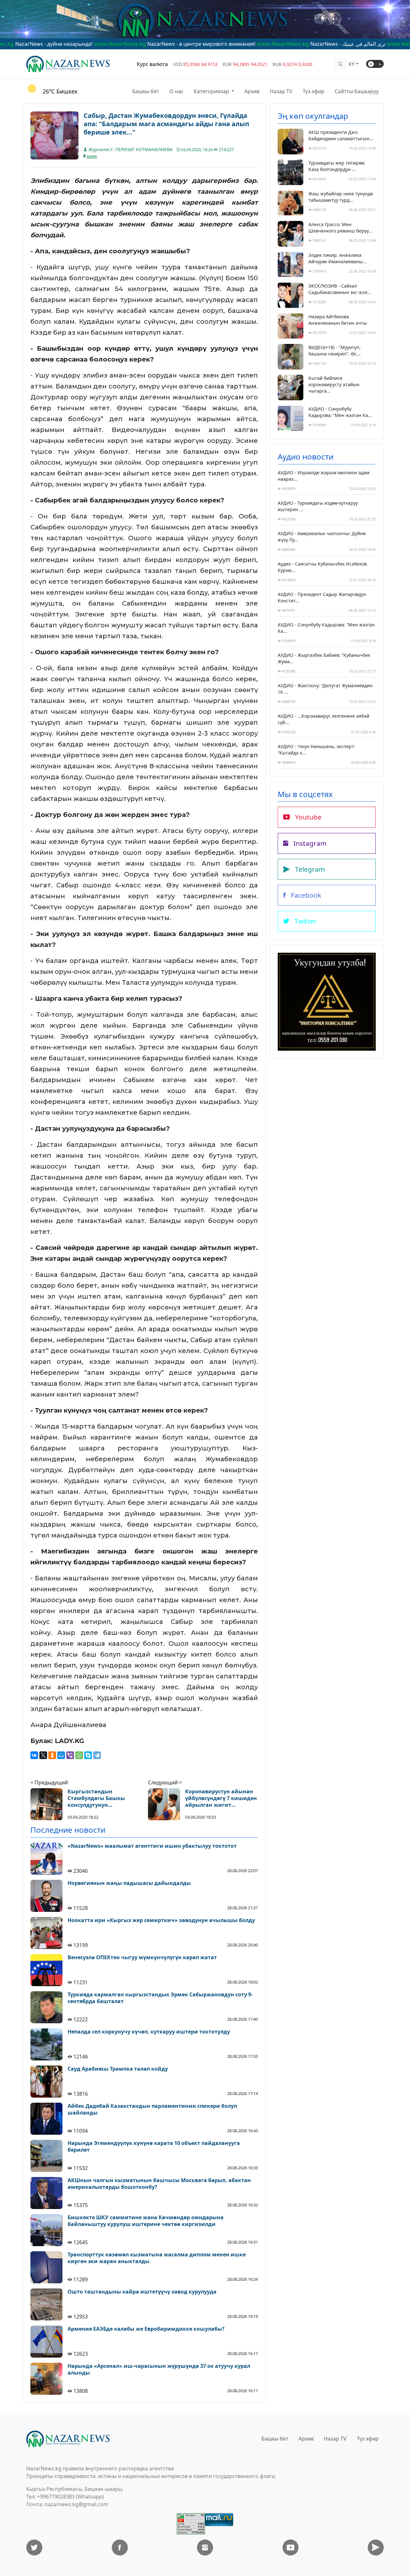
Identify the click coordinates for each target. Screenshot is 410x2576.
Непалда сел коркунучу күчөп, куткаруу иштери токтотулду (149, 2032)
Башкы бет (146, 91)
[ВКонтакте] (34, 1755)
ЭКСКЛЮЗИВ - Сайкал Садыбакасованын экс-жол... (340, 289)
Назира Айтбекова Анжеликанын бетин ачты (338, 320)
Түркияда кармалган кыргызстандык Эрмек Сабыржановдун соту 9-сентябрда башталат (160, 1998)
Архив (252, 91)
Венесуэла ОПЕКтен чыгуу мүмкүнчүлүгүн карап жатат (142, 1957)
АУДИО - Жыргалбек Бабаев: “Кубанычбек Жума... (324, 658)
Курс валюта (152, 64)
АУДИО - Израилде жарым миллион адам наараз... (324, 476)
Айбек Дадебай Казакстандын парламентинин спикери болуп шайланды (152, 2109)
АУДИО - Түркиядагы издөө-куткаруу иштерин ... (318, 506)
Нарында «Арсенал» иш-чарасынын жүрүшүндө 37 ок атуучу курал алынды (159, 2369)
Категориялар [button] (212, 91)
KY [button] (352, 64)
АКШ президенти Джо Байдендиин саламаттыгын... (341, 135)
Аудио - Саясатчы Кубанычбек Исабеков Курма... (322, 567)
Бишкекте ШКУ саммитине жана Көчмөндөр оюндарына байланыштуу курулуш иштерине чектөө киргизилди (146, 2221)
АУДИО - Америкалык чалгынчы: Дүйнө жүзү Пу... (322, 537)
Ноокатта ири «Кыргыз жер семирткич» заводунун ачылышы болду (161, 1920)
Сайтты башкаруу (357, 91)
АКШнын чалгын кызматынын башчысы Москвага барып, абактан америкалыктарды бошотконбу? (159, 2184)
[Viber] (70, 1755)
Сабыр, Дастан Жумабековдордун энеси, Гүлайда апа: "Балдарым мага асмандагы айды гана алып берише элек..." (166, 124)
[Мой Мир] (61, 1755)
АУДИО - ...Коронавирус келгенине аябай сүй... (324, 719)
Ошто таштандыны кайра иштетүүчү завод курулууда (142, 2292)
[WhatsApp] (79, 1755)
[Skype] (88, 1755)
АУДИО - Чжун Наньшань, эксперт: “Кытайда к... (316, 750)
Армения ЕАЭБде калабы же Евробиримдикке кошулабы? (146, 2329)
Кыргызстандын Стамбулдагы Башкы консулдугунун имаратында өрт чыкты (101, 1798)
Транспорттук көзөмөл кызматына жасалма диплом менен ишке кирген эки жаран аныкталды (157, 2258)
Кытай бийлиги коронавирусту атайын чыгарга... (334, 384)
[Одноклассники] (52, 1755)
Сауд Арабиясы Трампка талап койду (118, 2069)
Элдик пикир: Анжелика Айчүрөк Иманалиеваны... (337, 258)
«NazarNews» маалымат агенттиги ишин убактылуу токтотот (152, 1846)
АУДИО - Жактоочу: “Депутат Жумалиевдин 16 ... (325, 689)
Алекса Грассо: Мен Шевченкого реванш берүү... (340, 228)
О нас (176, 91)
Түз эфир (314, 91)
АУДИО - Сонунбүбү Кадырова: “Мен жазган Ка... (340, 412)
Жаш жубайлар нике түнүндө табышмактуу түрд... (341, 197)
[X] (43, 1755)
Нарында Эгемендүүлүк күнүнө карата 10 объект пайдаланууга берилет (154, 2147)
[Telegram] (97, 1755)
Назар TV (281, 91)
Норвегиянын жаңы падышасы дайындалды (129, 1883)
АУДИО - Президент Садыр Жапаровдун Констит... (322, 597)
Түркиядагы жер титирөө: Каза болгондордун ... (337, 166)
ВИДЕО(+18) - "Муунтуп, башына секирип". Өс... (335, 351)
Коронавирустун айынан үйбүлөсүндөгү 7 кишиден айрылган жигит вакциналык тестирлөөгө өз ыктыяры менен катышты (221, 1798)
